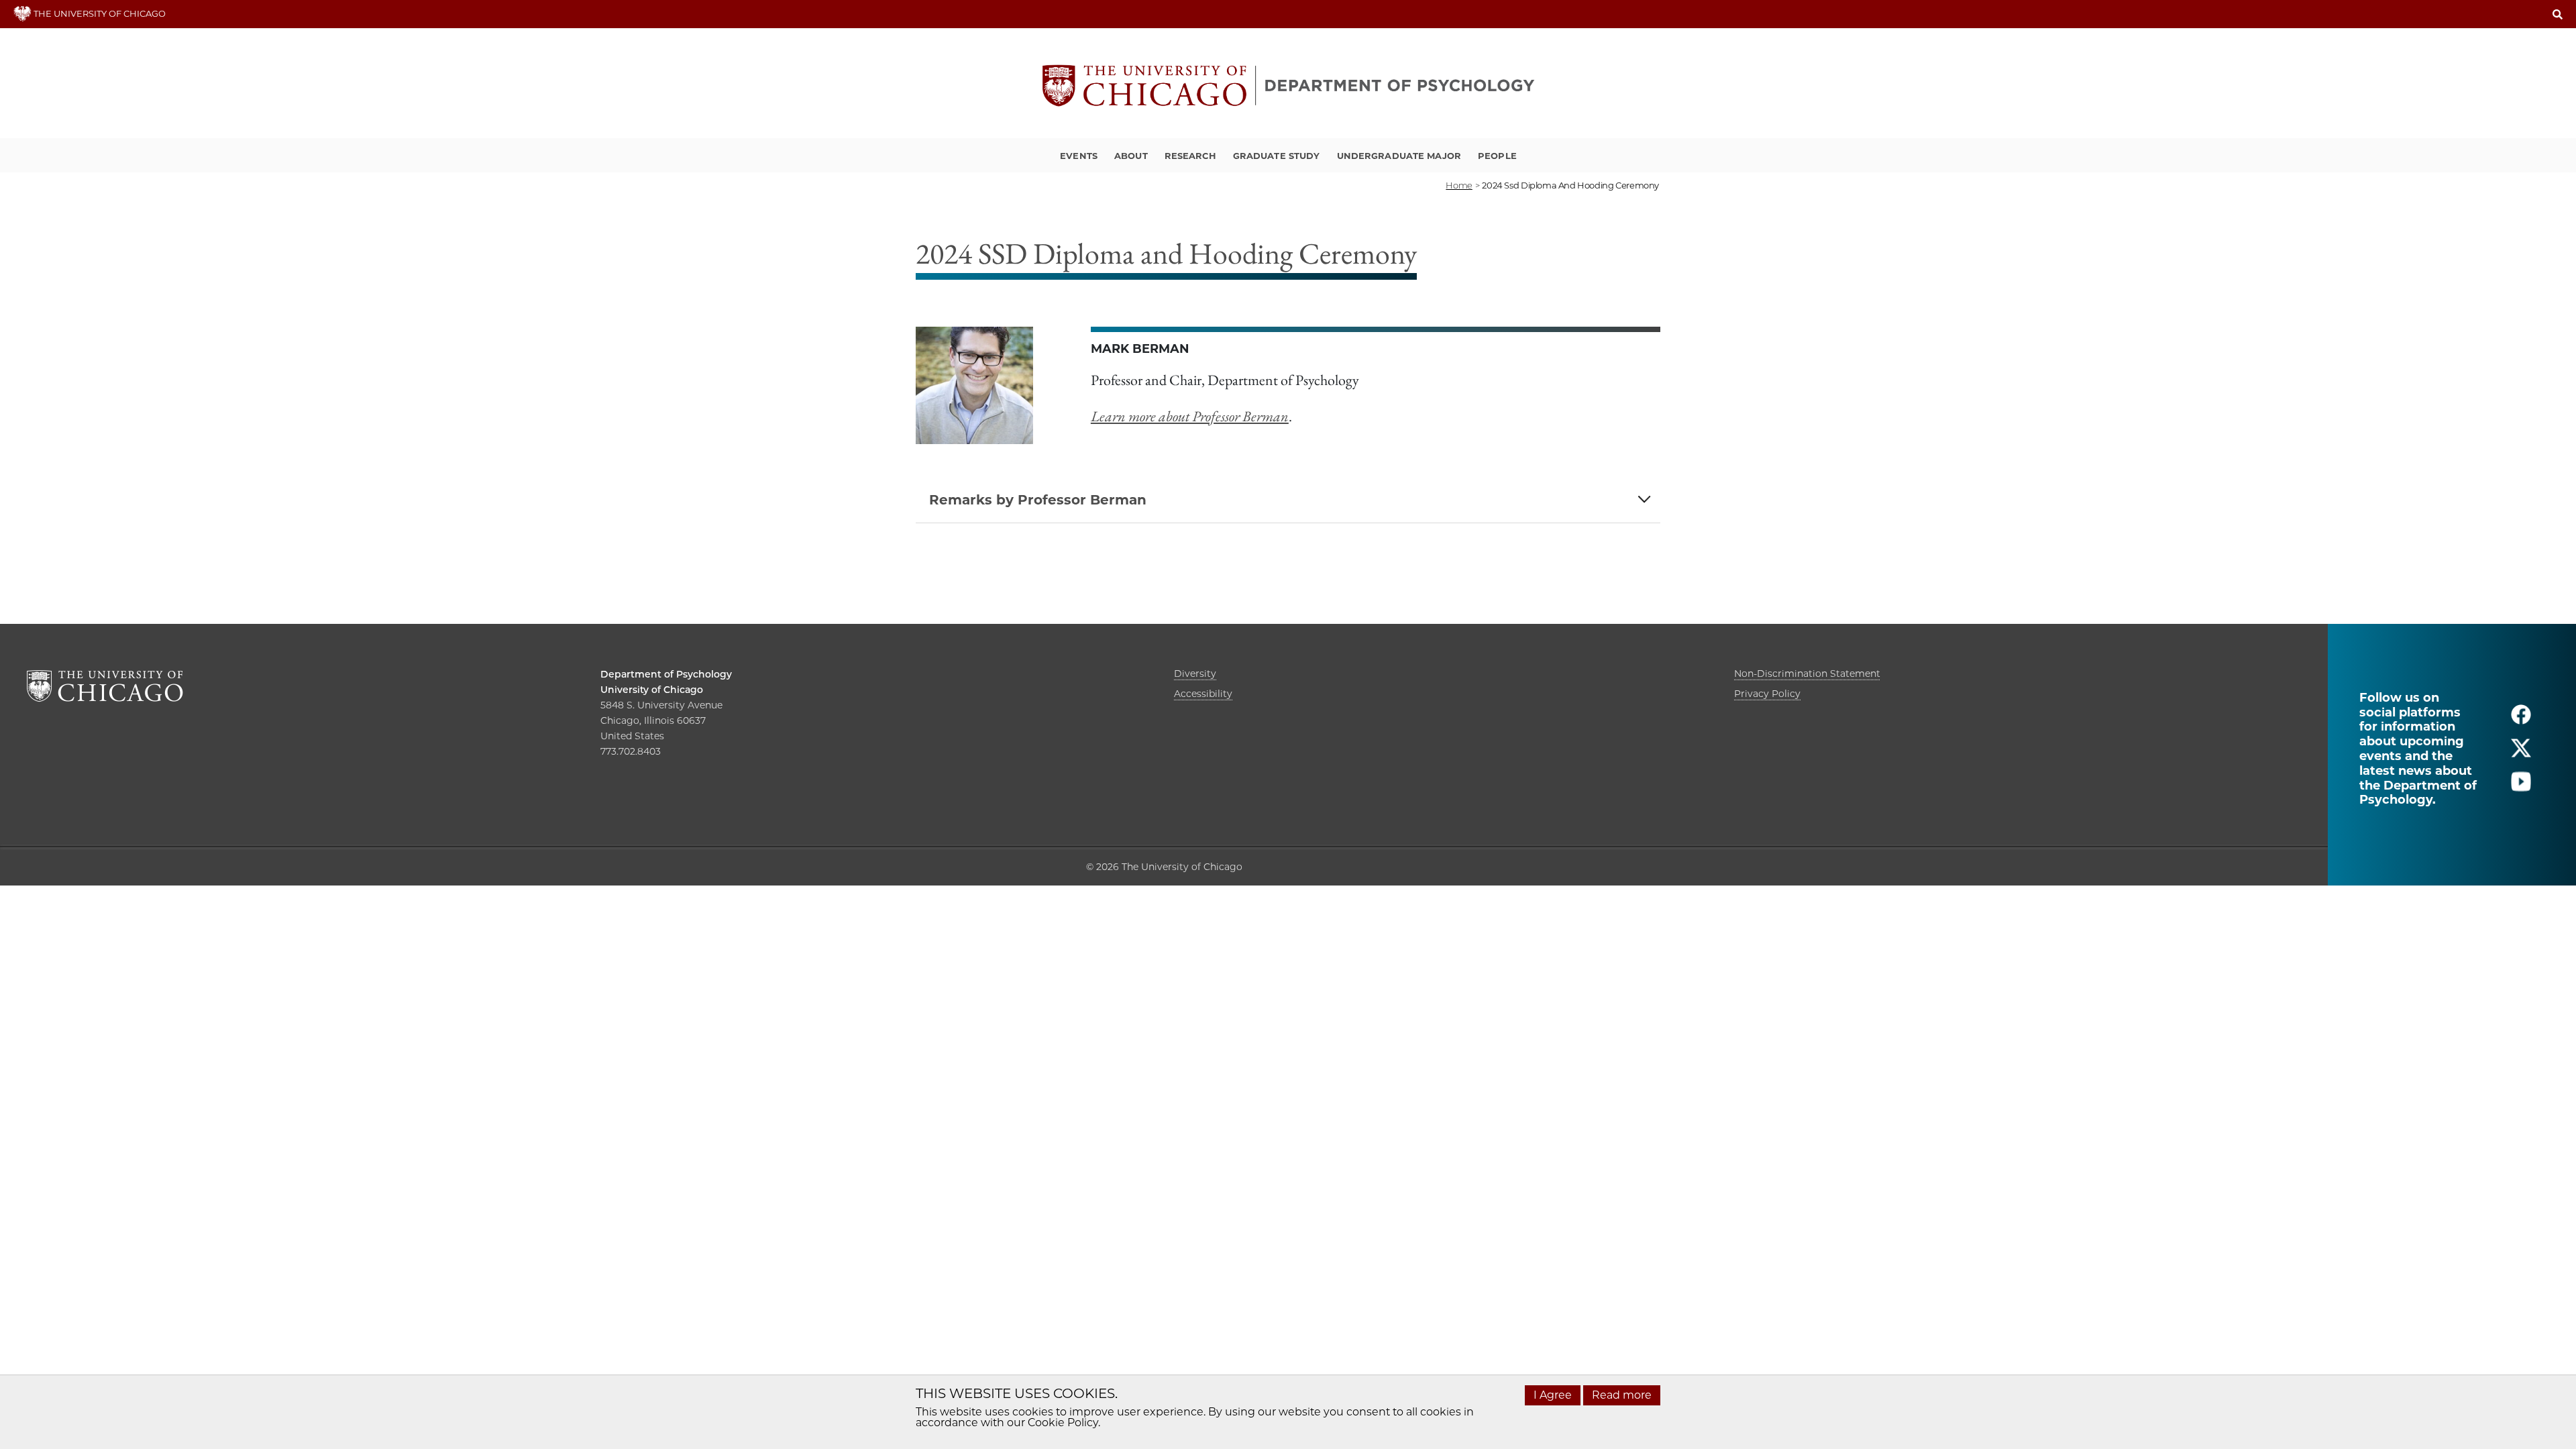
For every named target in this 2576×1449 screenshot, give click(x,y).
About (1131, 156)
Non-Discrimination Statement (1807, 674)
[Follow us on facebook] (2521, 720)
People (1497, 156)
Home (1459, 185)
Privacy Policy (1767, 694)
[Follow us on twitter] (2521, 754)
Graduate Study (1277, 156)
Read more (1622, 1395)
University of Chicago (652, 690)
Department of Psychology (666, 674)
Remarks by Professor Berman (1038, 500)
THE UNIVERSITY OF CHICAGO (99, 13)
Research (1190, 156)
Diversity (1195, 674)
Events (1079, 156)
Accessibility (1203, 694)
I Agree (1553, 1395)
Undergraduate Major (1399, 156)
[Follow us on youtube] (2521, 787)
